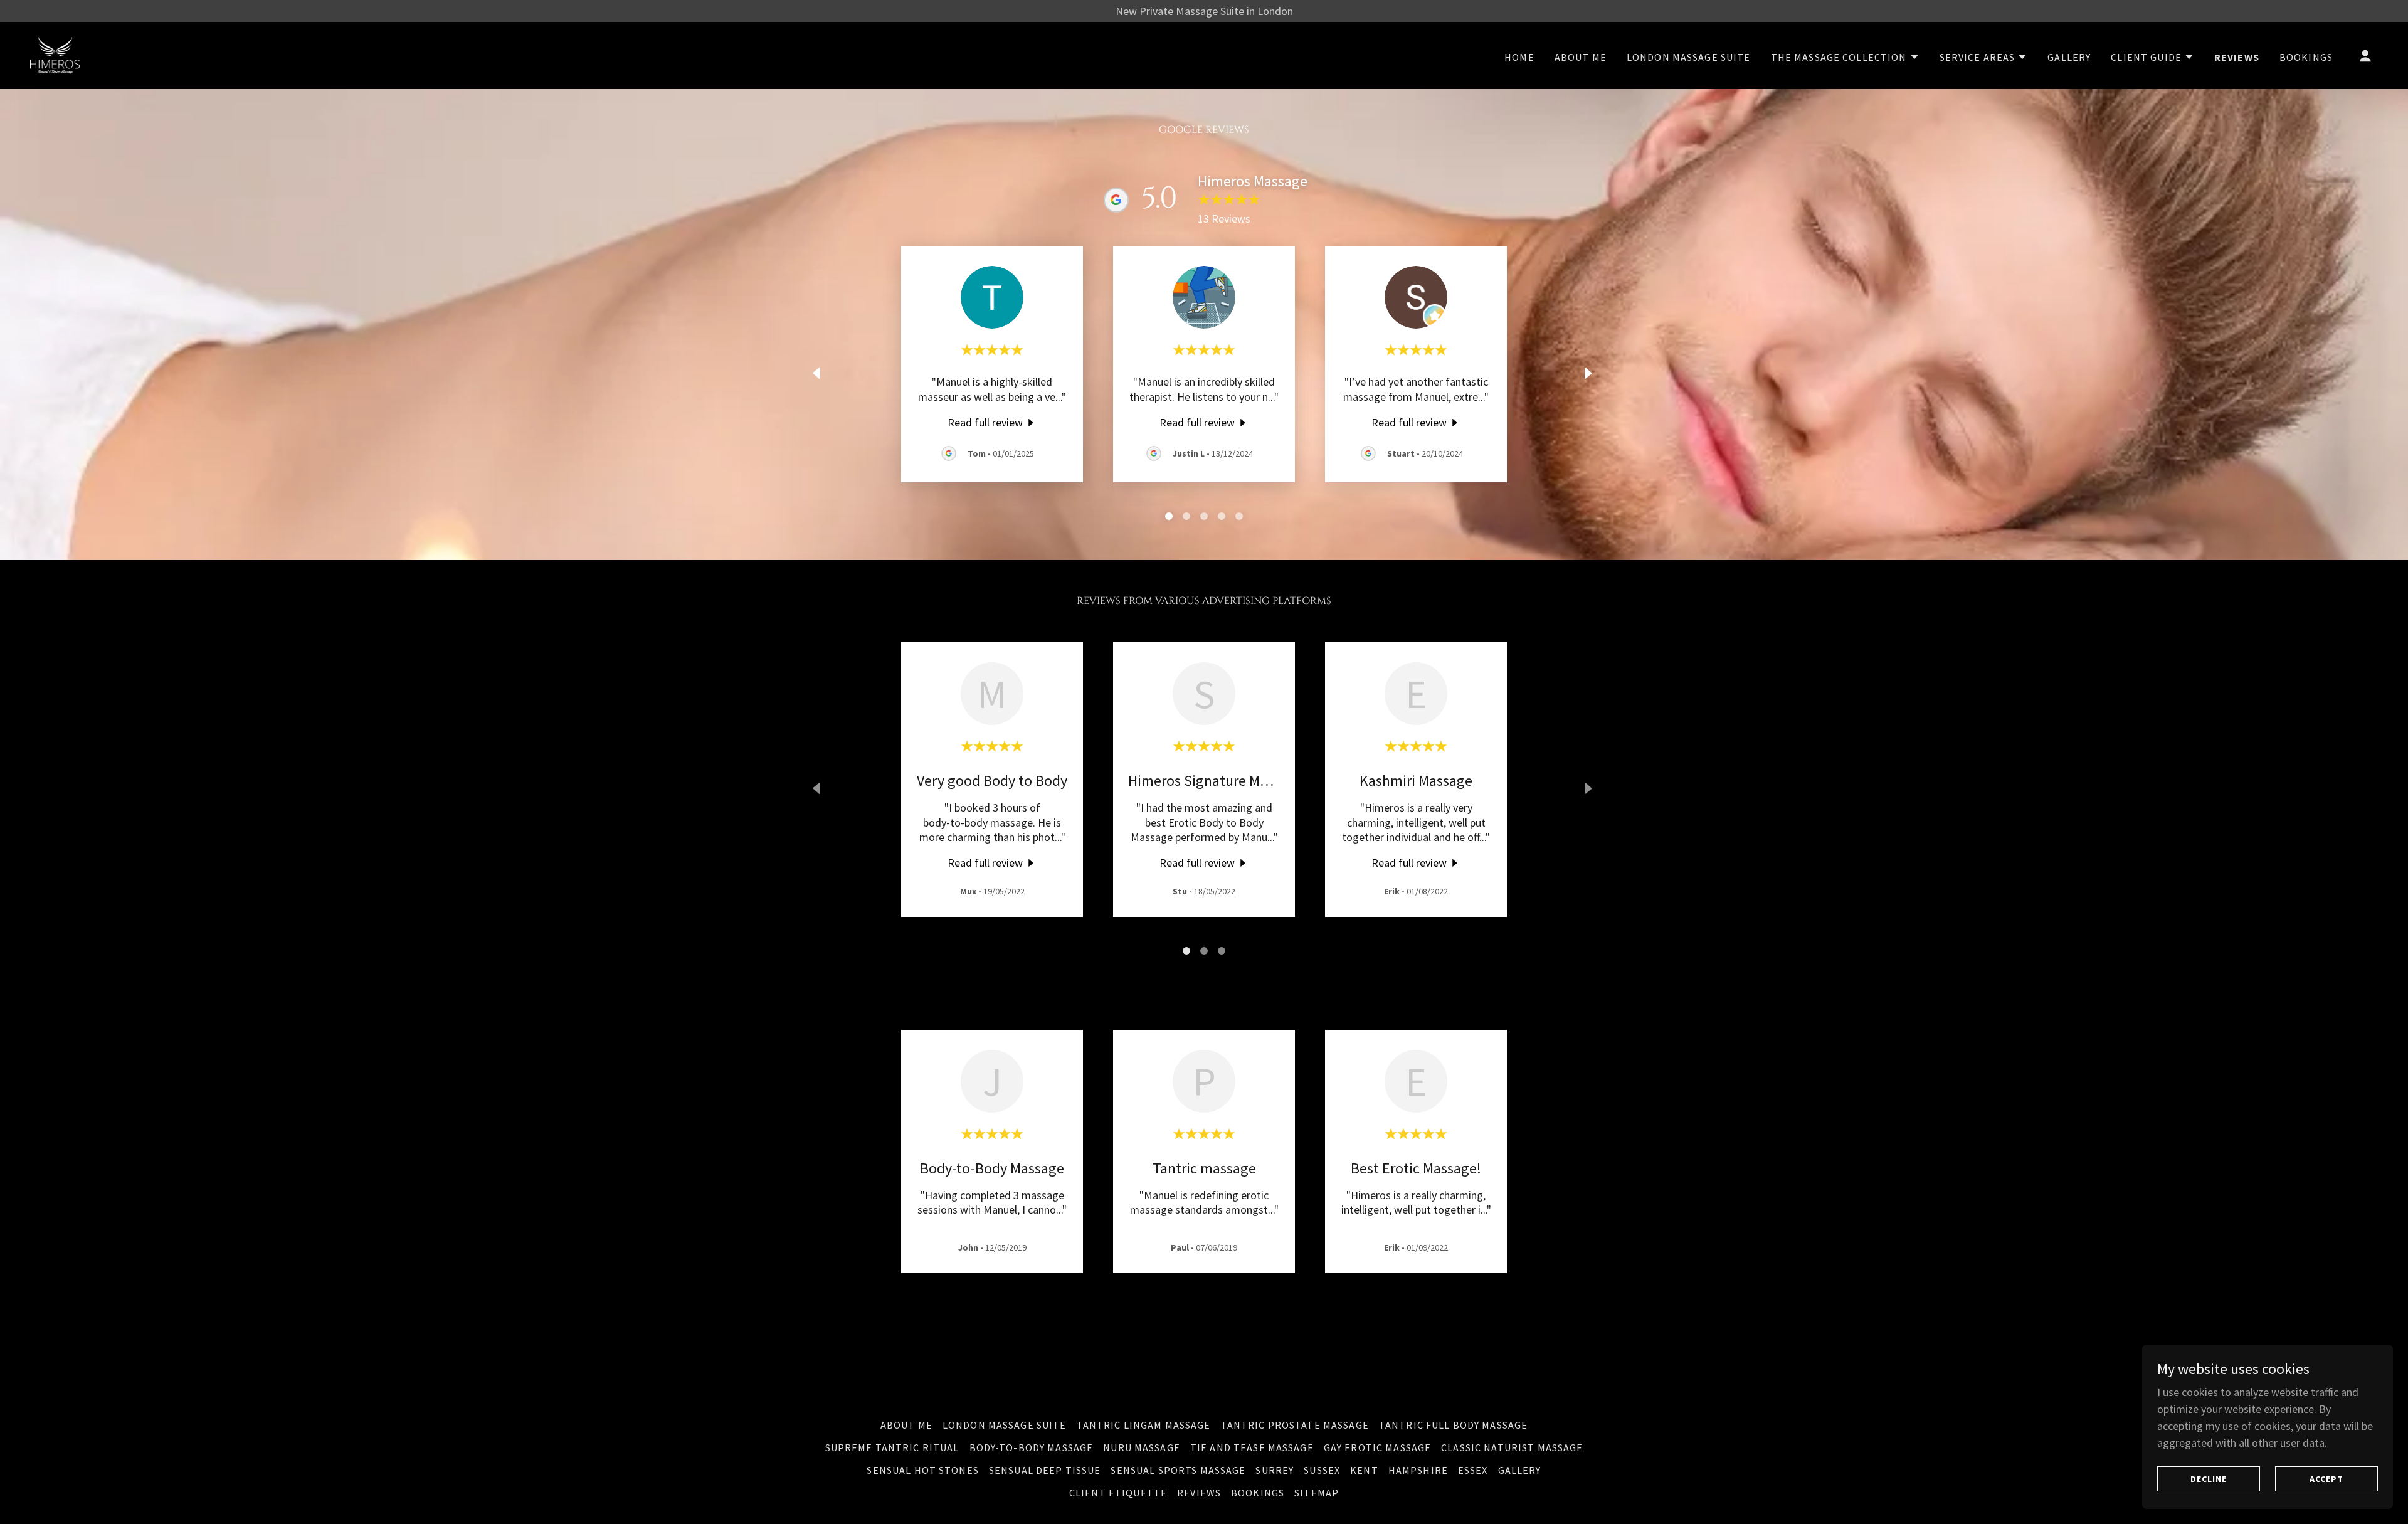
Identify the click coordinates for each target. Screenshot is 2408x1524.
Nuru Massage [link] (1142, 1447)
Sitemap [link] (1317, 1493)
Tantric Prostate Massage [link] (1295, 1425)
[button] (1845, 57)
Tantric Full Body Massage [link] (1453, 1425)
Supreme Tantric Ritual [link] (892, 1447)
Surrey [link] (1275, 1470)
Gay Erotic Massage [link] (1377, 1447)
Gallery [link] (2069, 57)
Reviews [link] (2237, 57)
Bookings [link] (2306, 57)
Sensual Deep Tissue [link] (1045, 1470)
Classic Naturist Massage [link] (1512, 1447)
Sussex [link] (1322, 1470)
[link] (55, 54)
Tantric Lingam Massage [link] (1144, 1425)
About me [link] (1581, 57)
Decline (2209, 1479)
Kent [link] (1364, 1470)
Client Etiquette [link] (1118, 1493)
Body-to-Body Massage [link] (1032, 1447)
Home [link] (1519, 57)
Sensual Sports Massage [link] (1178, 1470)
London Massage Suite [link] (1689, 57)
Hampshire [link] (1418, 1470)
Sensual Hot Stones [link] (922, 1470)
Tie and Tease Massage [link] (1252, 1447)
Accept (2326, 1479)
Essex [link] (1473, 1470)
